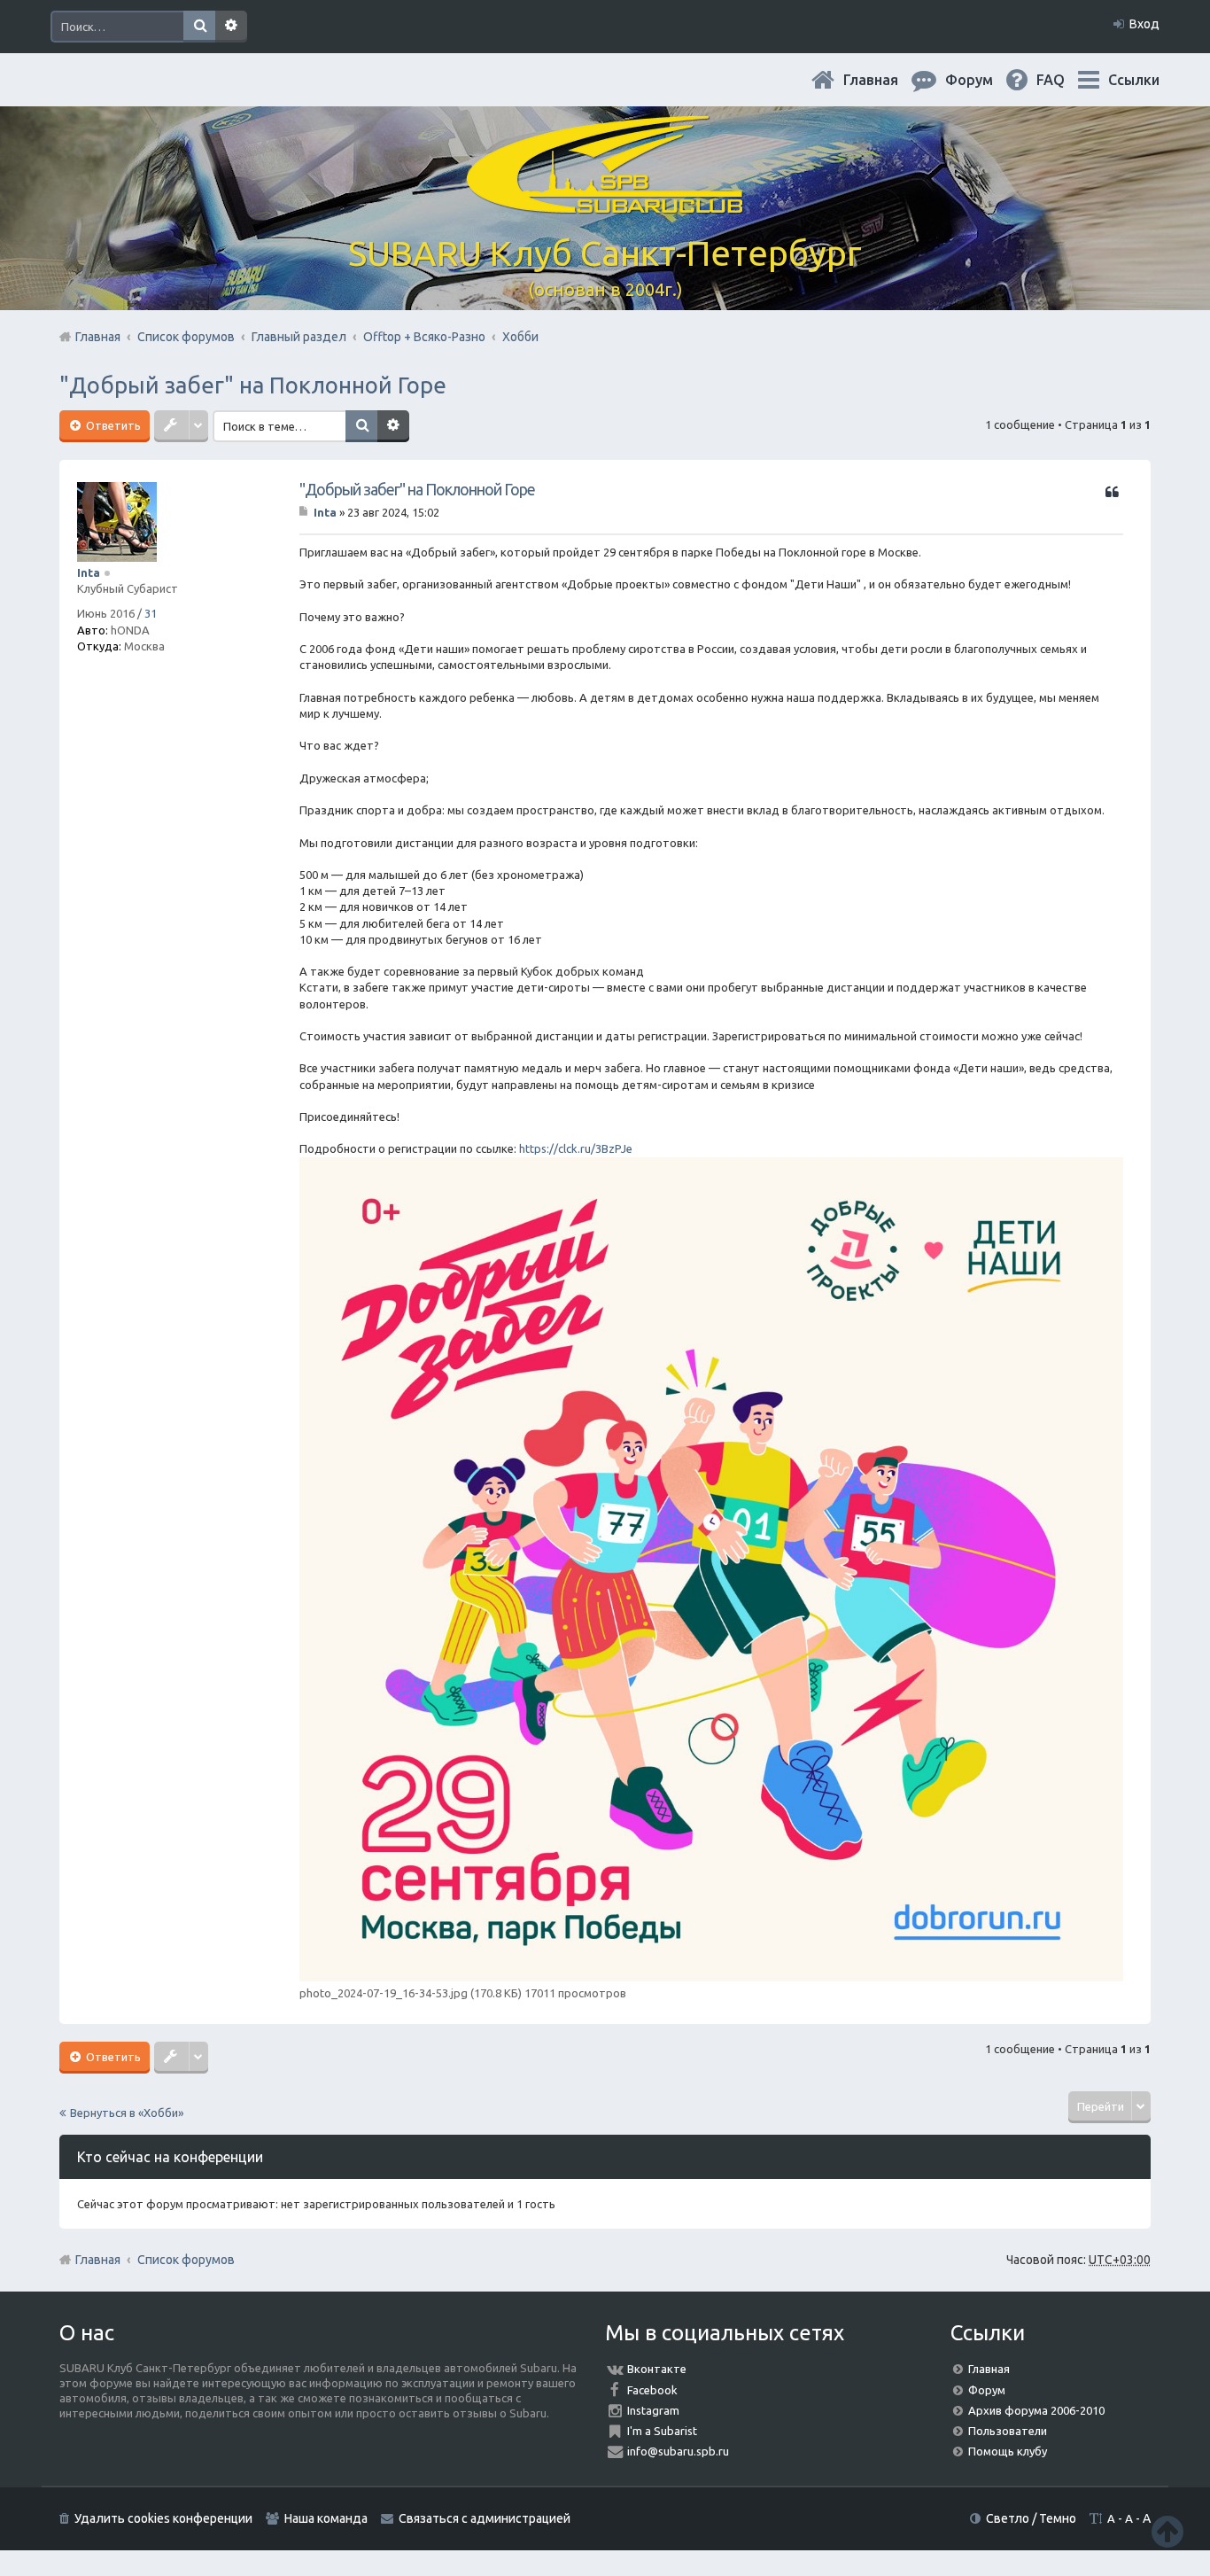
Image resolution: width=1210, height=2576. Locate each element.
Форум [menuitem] (983, 80)
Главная (885, 80)
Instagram (653, 2410)
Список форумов (186, 2260)
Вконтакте (657, 2369)
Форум (987, 2390)
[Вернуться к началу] (1167, 2531)
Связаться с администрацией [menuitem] (485, 2518)
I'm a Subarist (662, 2431)
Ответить (112, 425)
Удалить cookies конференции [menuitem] (163, 2518)
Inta (89, 572)
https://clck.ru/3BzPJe (576, 1148)
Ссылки (1134, 80)
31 (151, 613)
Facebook (652, 2390)
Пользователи (1008, 2431)
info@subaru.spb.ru (678, 2451)
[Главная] (605, 203)
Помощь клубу (1008, 2451)
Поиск (199, 27)
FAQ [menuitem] (1065, 80)
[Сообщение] (305, 512)
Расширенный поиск (231, 27)
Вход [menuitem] (1144, 24)
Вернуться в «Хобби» (127, 2113)
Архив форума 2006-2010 (1036, 2410)
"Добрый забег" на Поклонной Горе (253, 385)
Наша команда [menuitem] (326, 2518)
